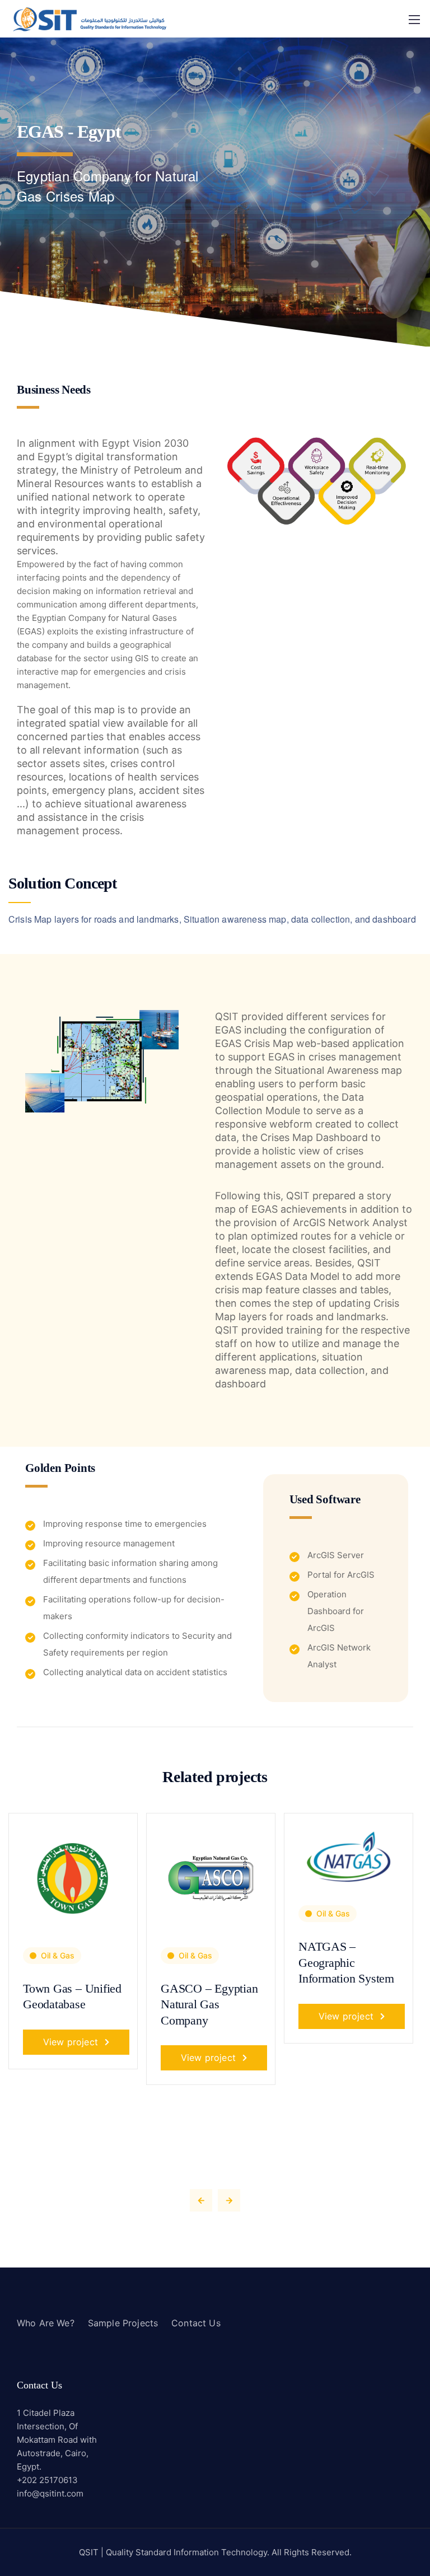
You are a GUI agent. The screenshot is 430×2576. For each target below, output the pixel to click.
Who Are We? (46, 2323)
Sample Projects (123, 2323)
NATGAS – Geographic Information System (346, 1962)
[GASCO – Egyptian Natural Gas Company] (211, 1876)
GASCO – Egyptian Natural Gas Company (209, 2004)
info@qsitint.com (50, 2493)
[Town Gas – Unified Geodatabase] (73, 1876)
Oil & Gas (58, 1955)
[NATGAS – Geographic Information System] (349, 1856)
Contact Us (196, 2323)
